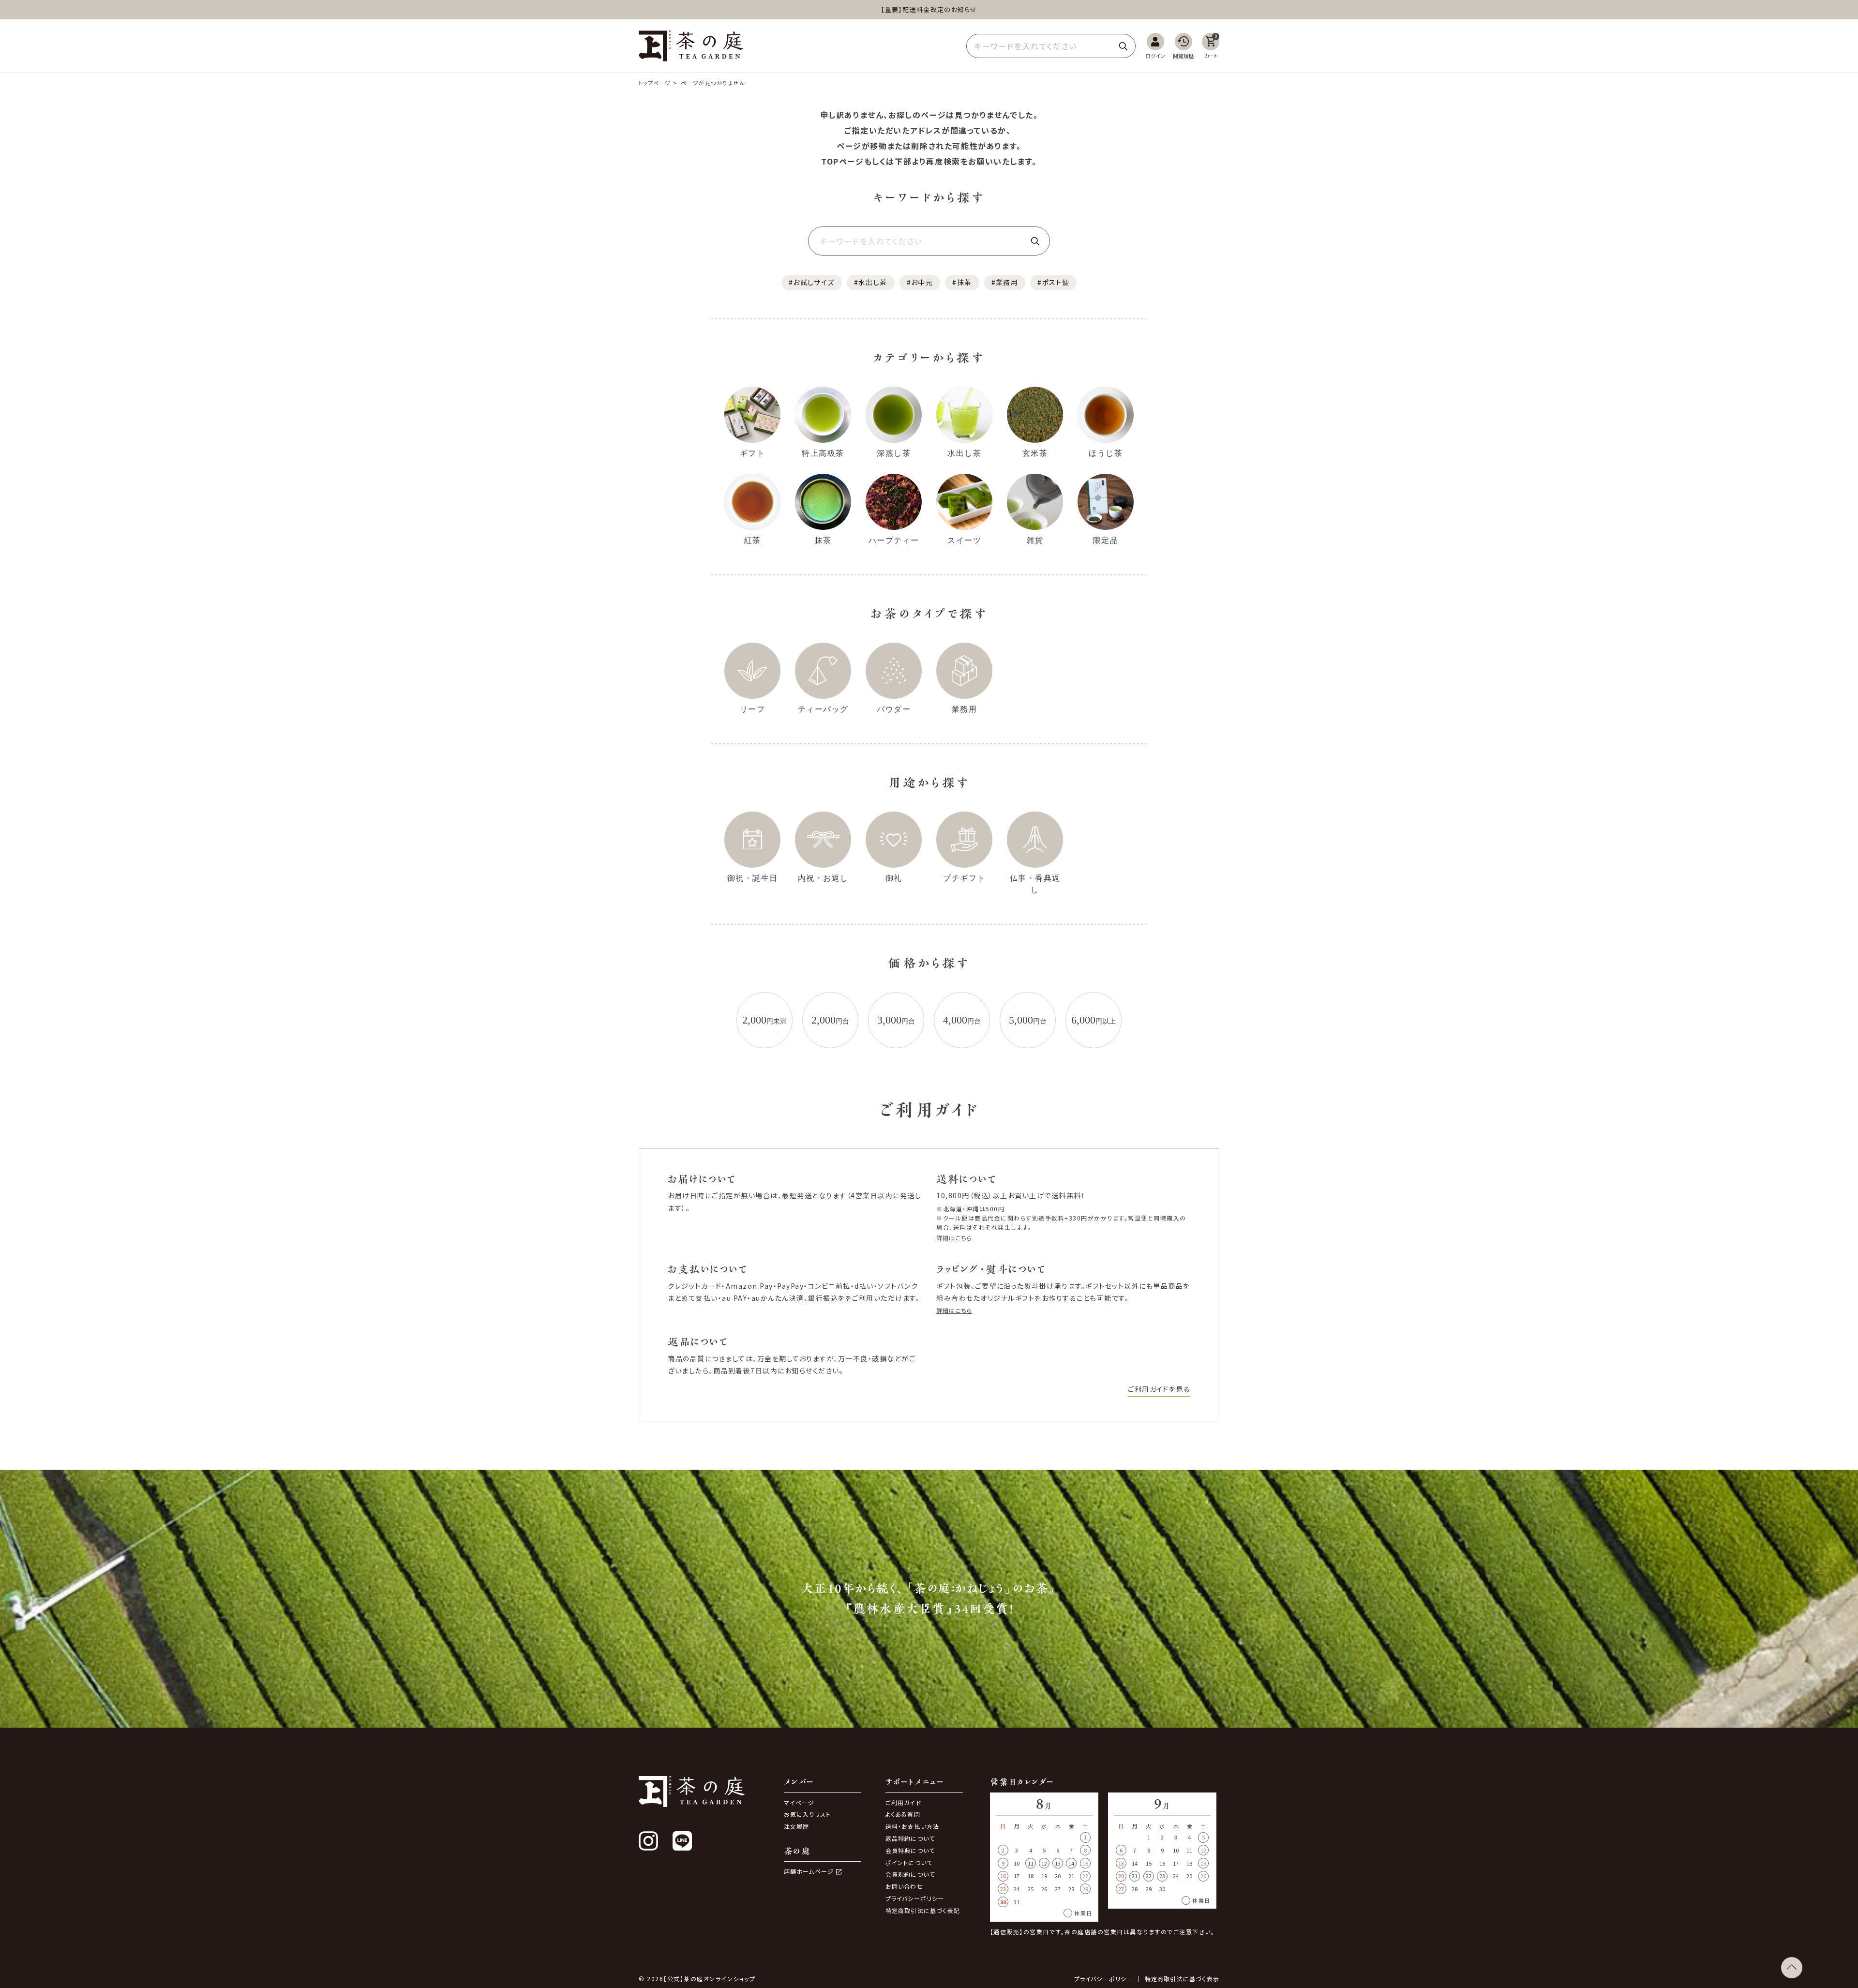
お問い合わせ (904, 1886)
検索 (1123, 46)
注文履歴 (797, 1826)
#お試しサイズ (812, 282)
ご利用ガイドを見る (1159, 1389)
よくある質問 (903, 1814)
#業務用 (1005, 282)
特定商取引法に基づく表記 (923, 1910)
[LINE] (682, 1841)
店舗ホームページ (809, 1871)
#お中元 (920, 282)
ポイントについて (909, 1862)
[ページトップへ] (1792, 1968)
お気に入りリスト (808, 1814)
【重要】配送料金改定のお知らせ (929, 9)
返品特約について (910, 1838)
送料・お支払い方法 (913, 1826)
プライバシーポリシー (915, 1898)
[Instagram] (648, 1841)
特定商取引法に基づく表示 (1182, 1979)
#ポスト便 (1053, 282)
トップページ (655, 83)
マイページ (799, 1802)
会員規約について (910, 1874)
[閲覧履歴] (1184, 46)
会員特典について (910, 1850)
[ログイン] (1155, 46)
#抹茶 (962, 282)
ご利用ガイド (903, 1802)
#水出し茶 (871, 282)
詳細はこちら (954, 1238)
